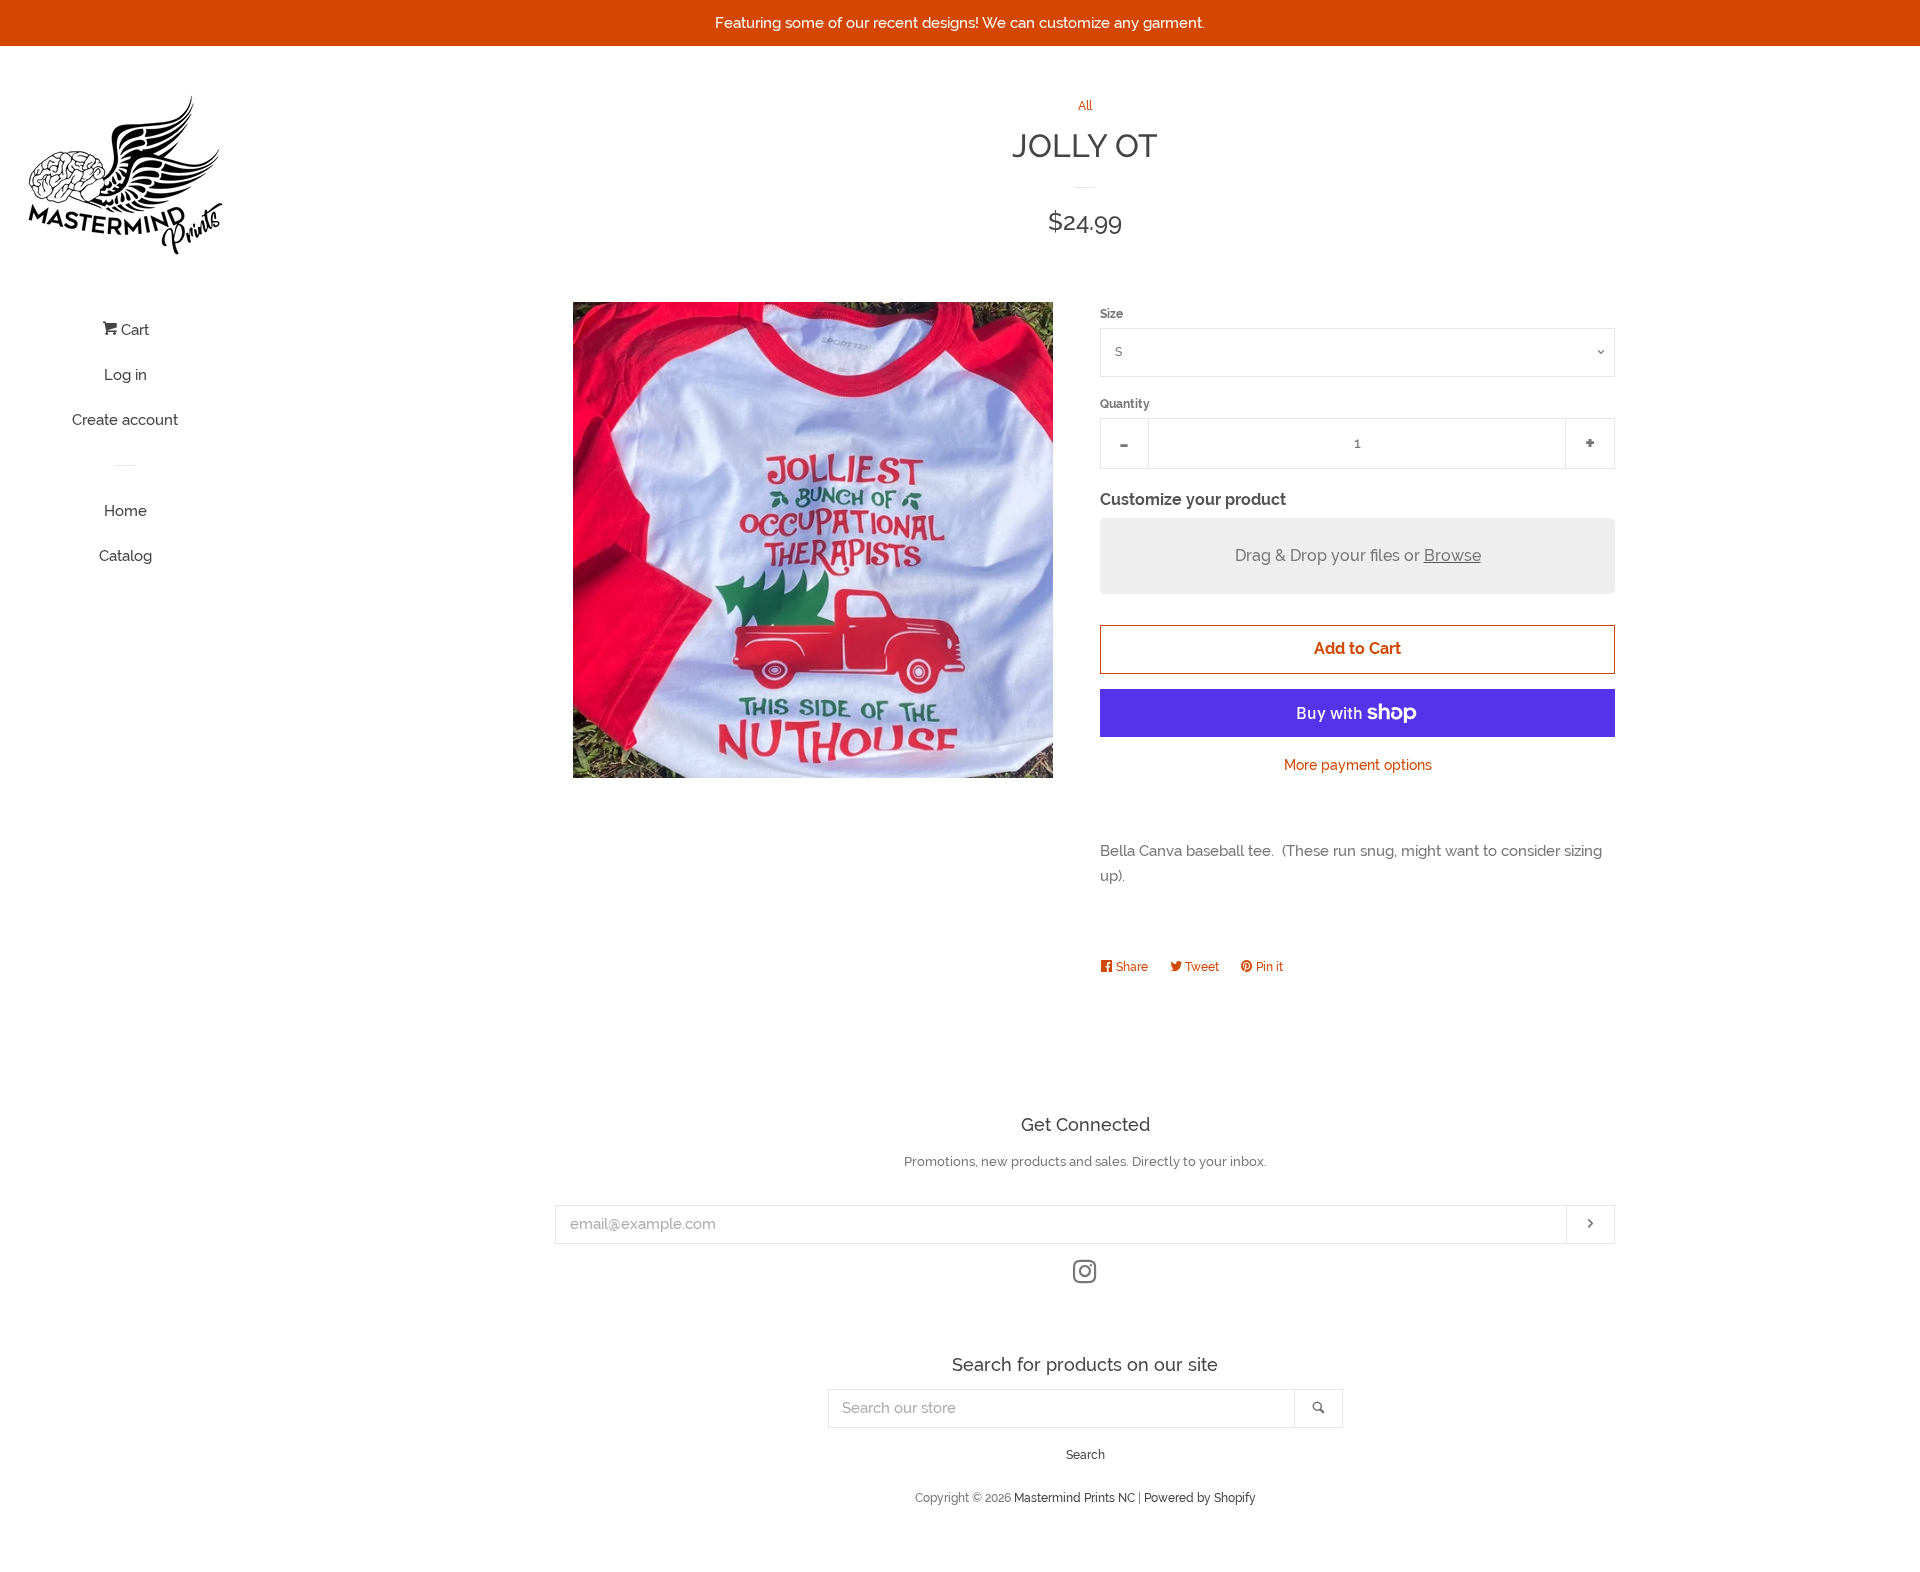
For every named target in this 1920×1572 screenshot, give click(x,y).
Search (1085, 1455)
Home (125, 511)
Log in (125, 375)
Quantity (1125, 404)
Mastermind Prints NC (1074, 1498)
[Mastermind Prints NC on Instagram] (1085, 1276)
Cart (133, 330)
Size (1111, 314)
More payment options (1358, 765)
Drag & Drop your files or (1358, 555)
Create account (125, 420)
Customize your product (1193, 499)
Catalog (125, 556)
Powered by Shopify (1200, 1498)
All (1085, 106)
